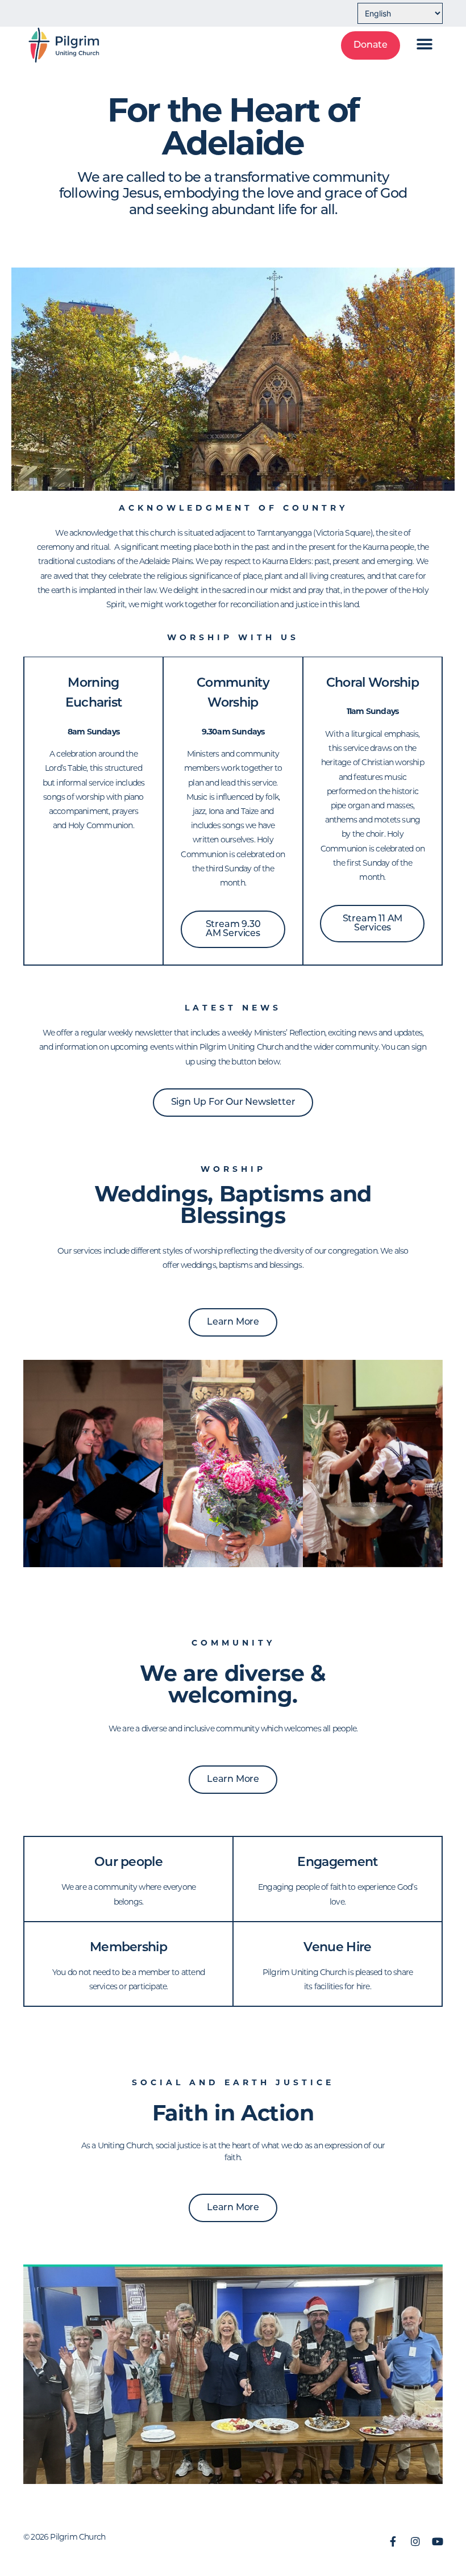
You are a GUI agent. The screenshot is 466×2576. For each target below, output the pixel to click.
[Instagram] (415, 2541)
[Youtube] (438, 2541)
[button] (425, 44)
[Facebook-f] (393, 2541)
